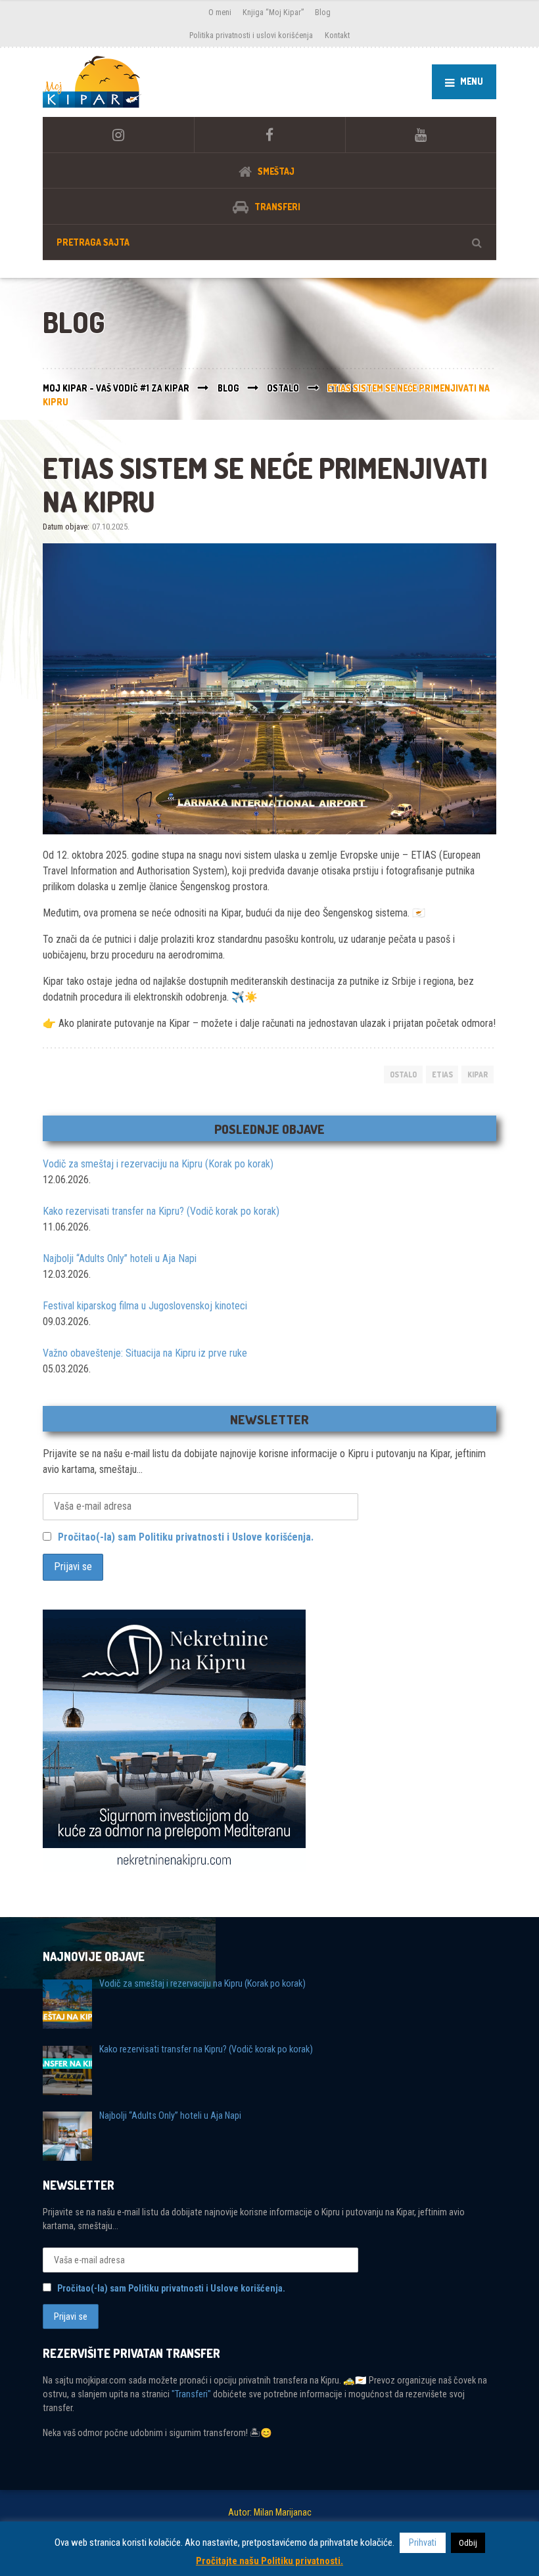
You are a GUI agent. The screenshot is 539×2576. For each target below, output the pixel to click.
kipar (478, 1074)
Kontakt (337, 35)
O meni (220, 12)
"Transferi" (191, 2394)
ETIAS (442, 1074)
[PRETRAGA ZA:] (269, 242)
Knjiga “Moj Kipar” (273, 12)
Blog (323, 12)
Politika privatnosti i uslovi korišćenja (251, 35)
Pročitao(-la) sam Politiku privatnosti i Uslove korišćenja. (186, 1537)
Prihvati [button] (423, 2542)
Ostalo (403, 1074)
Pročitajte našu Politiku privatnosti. (269, 2561)
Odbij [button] (468, 2543)
